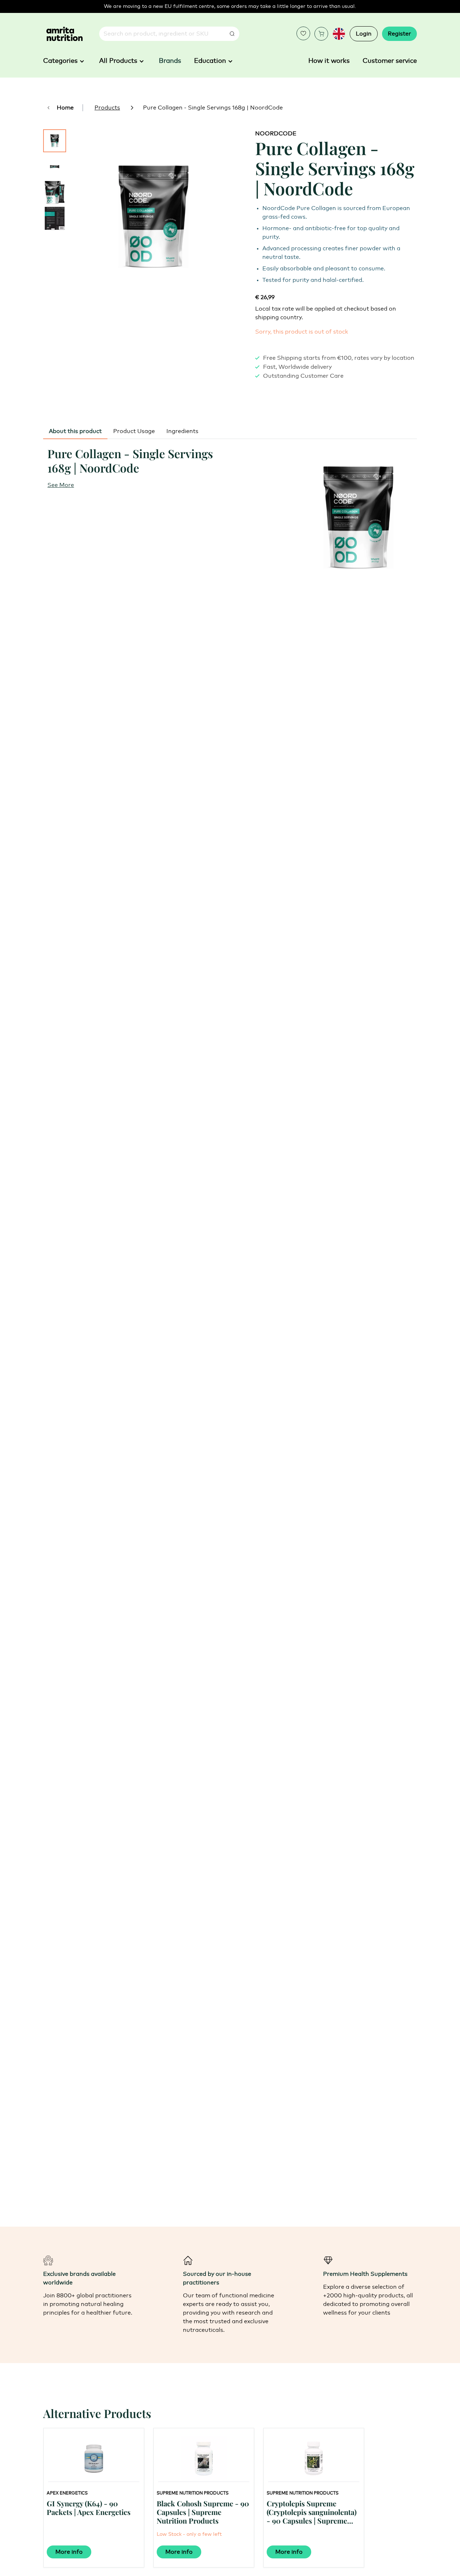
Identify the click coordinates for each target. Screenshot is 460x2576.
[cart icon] (321, 34)
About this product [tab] (75, 431)
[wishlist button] (303, 33)
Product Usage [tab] (134, 431)
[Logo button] (65, 34)
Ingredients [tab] (182, 431)
